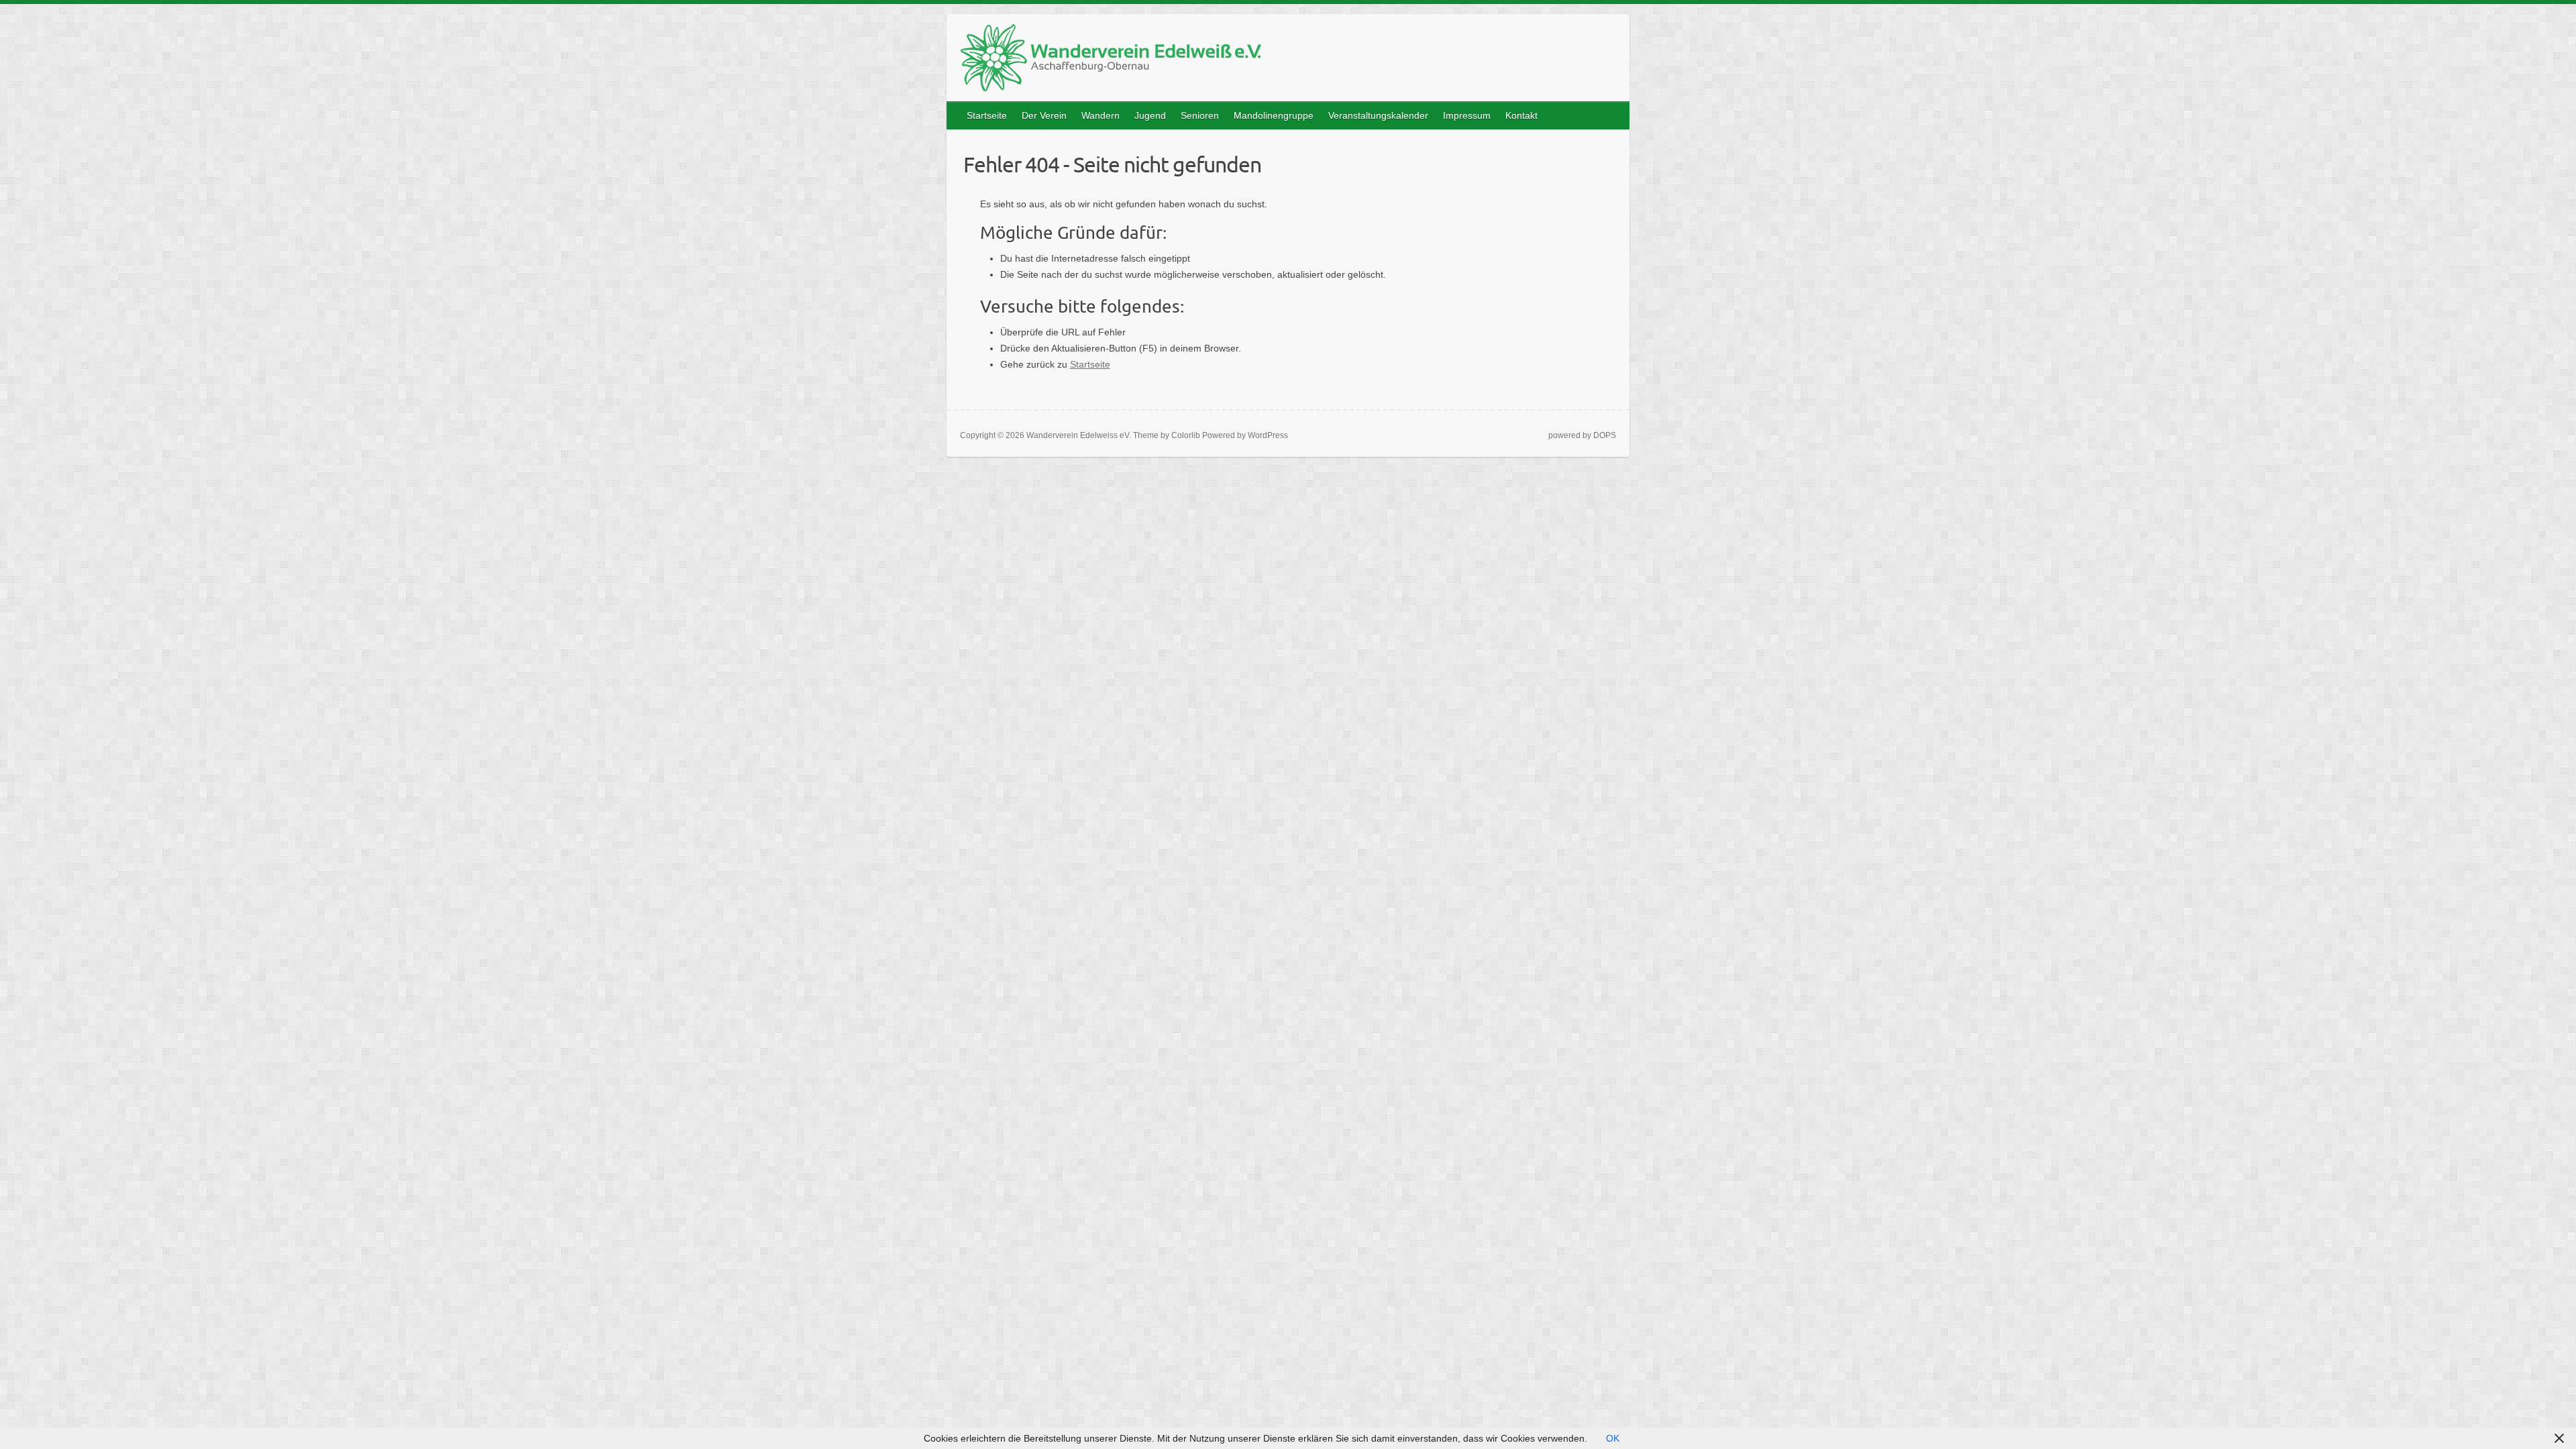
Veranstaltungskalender (1378, 115)
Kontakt (1521, 115)
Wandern (1101, 115)
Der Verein (1044, 115)
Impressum (1467, 115)
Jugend (1150, 115)
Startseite (987, 115)
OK (1613, 1438)
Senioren (1200, 115)
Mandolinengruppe (1274, 115)
